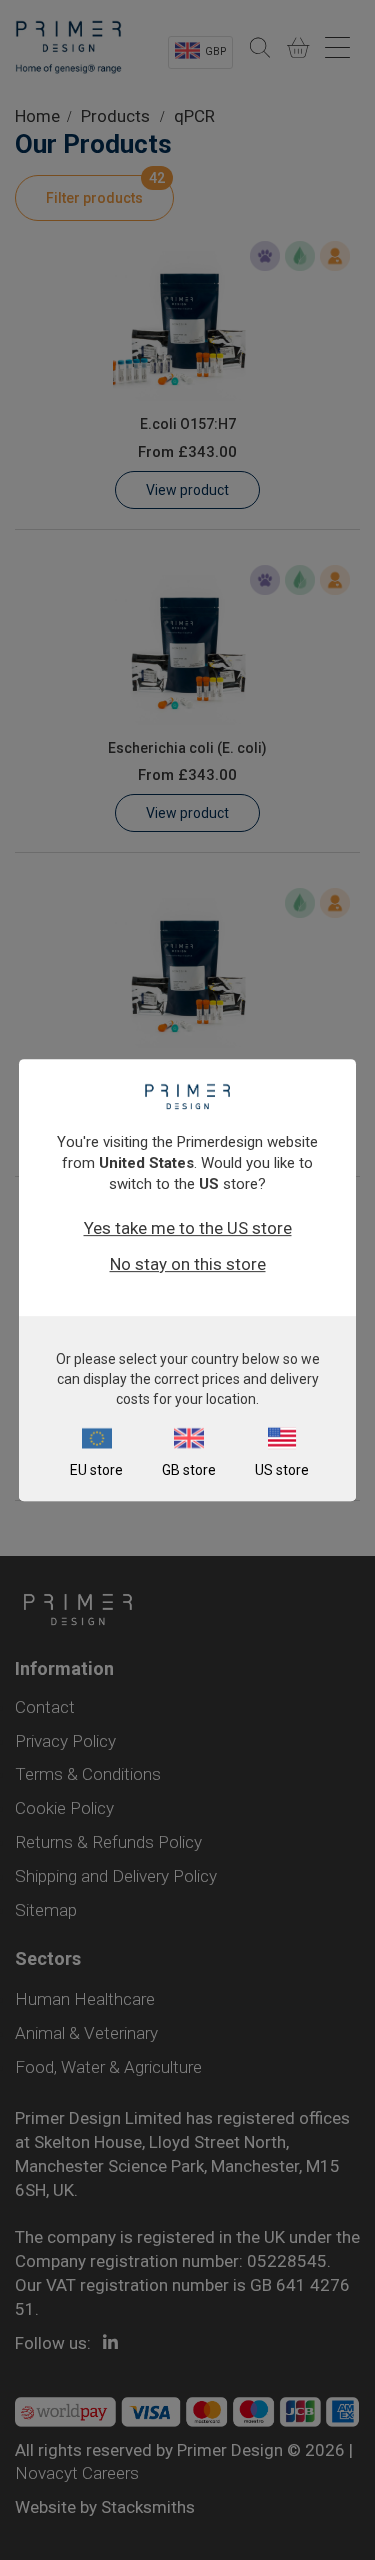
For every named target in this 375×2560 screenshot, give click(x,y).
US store (282, 1470)
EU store (96, 1470)
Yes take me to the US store (188, 1228)
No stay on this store (188, 1264)
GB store (189, 1470)
